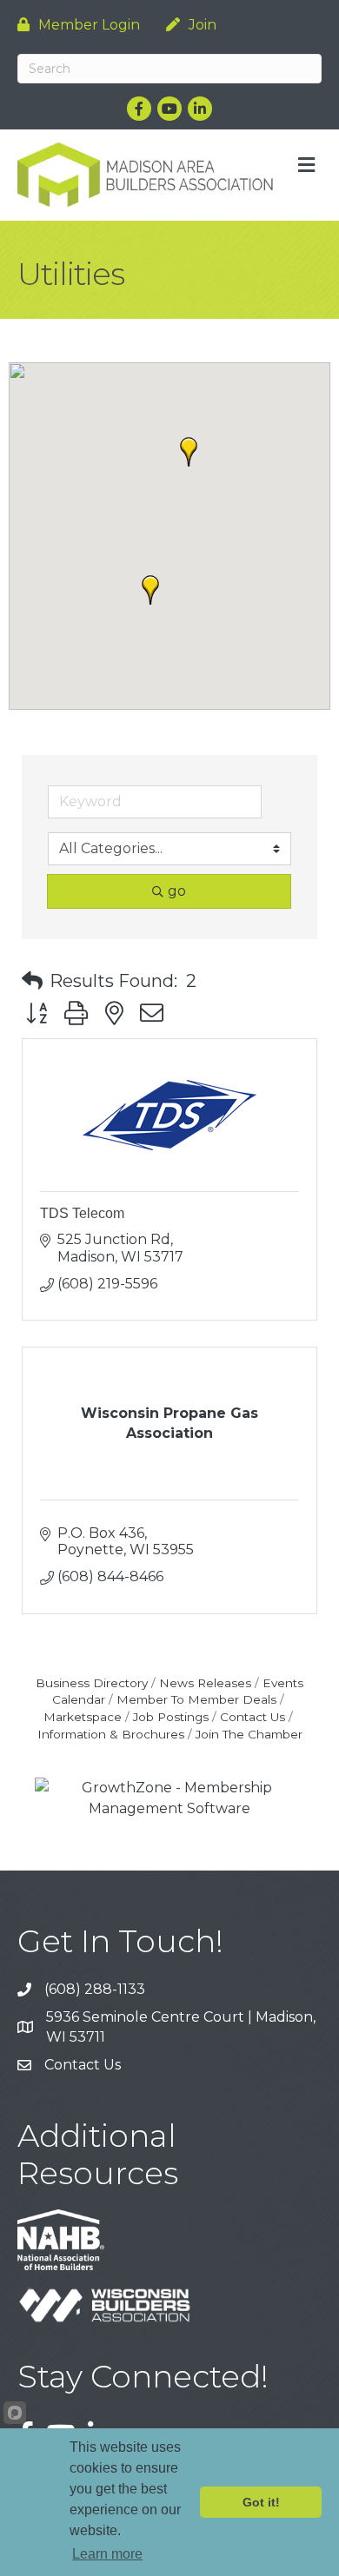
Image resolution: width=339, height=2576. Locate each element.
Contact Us (253, 1717)
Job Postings (171, 1717)
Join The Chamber (249, 1734)
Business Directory (92, 1683)
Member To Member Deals (196, 1699)
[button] (150, 590)
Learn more (107, 2554)
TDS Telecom (82, 1213)
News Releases (205, 1683)
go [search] (177, 891)
